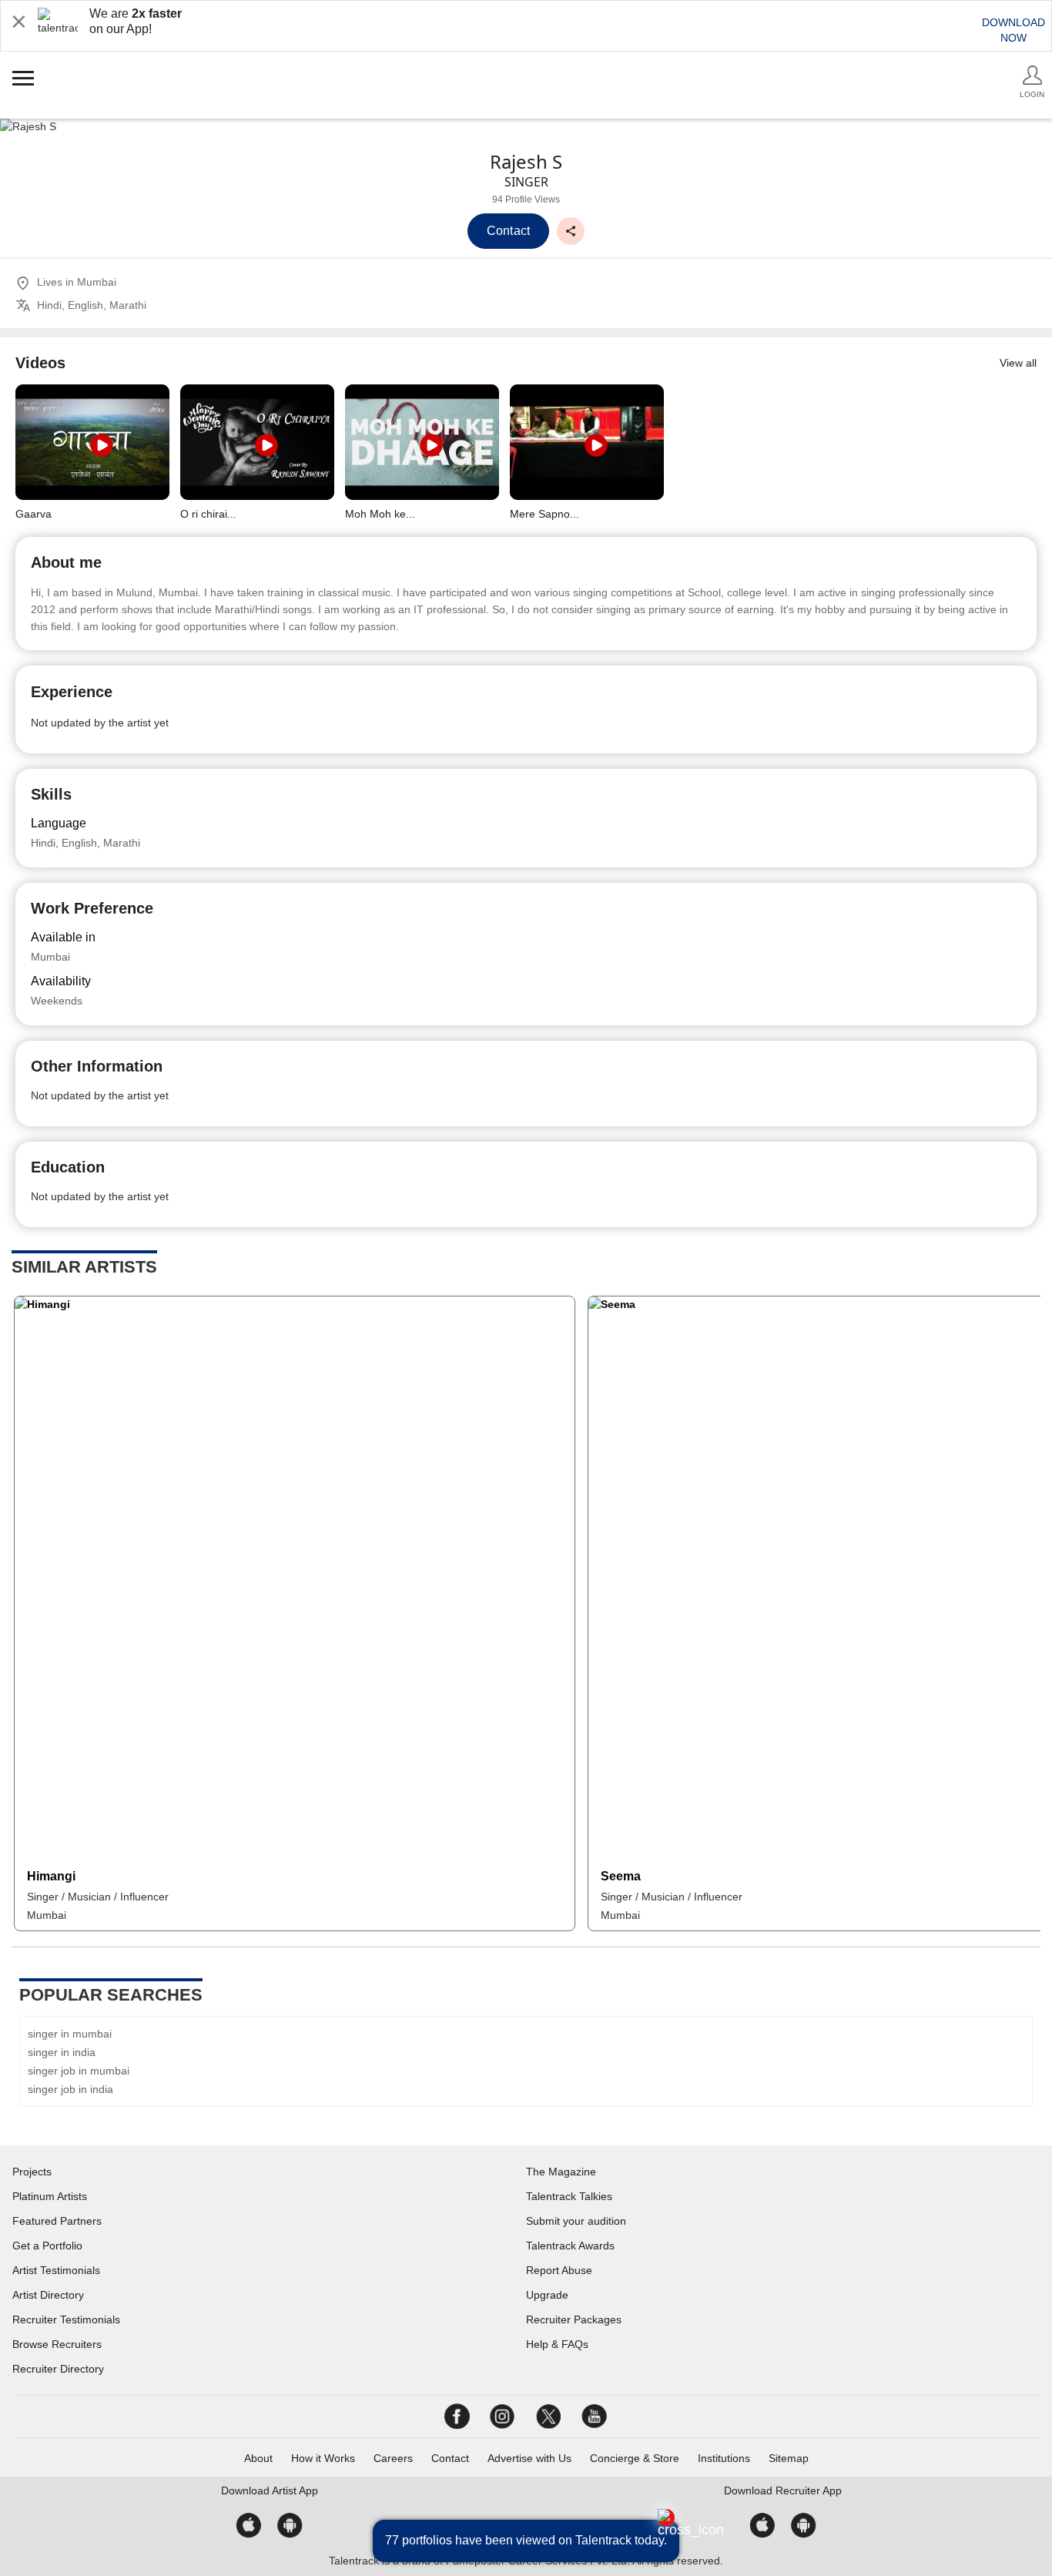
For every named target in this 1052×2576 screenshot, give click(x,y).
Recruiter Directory (58, 2369)
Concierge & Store (635, 2458)
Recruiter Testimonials (66, 2319)
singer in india (62, 2052)
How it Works (323, 2458)
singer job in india (70, 2089)
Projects (32, 2172)
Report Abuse (559, 2270)
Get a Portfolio (47, 2246)
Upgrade (547, 2295)
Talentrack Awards (570, 2246)
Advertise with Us (529, 2458)
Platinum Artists (50, 2196)
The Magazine (561, 2172)
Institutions (724, 2458)
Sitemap (789, 2458)
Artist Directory (48, 2295)
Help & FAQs (557, 2344)
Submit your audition (576, 2221)
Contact (450, 2458)
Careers (393, 2458)
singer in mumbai (70, 2034)
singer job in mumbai (79, 2071)
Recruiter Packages (574, 2319)
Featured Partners (57, 2221)
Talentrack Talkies (569, 2196)
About (258, 2458)
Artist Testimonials (56, 2270)
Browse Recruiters (57, 2344)
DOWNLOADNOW (1013, 30)
